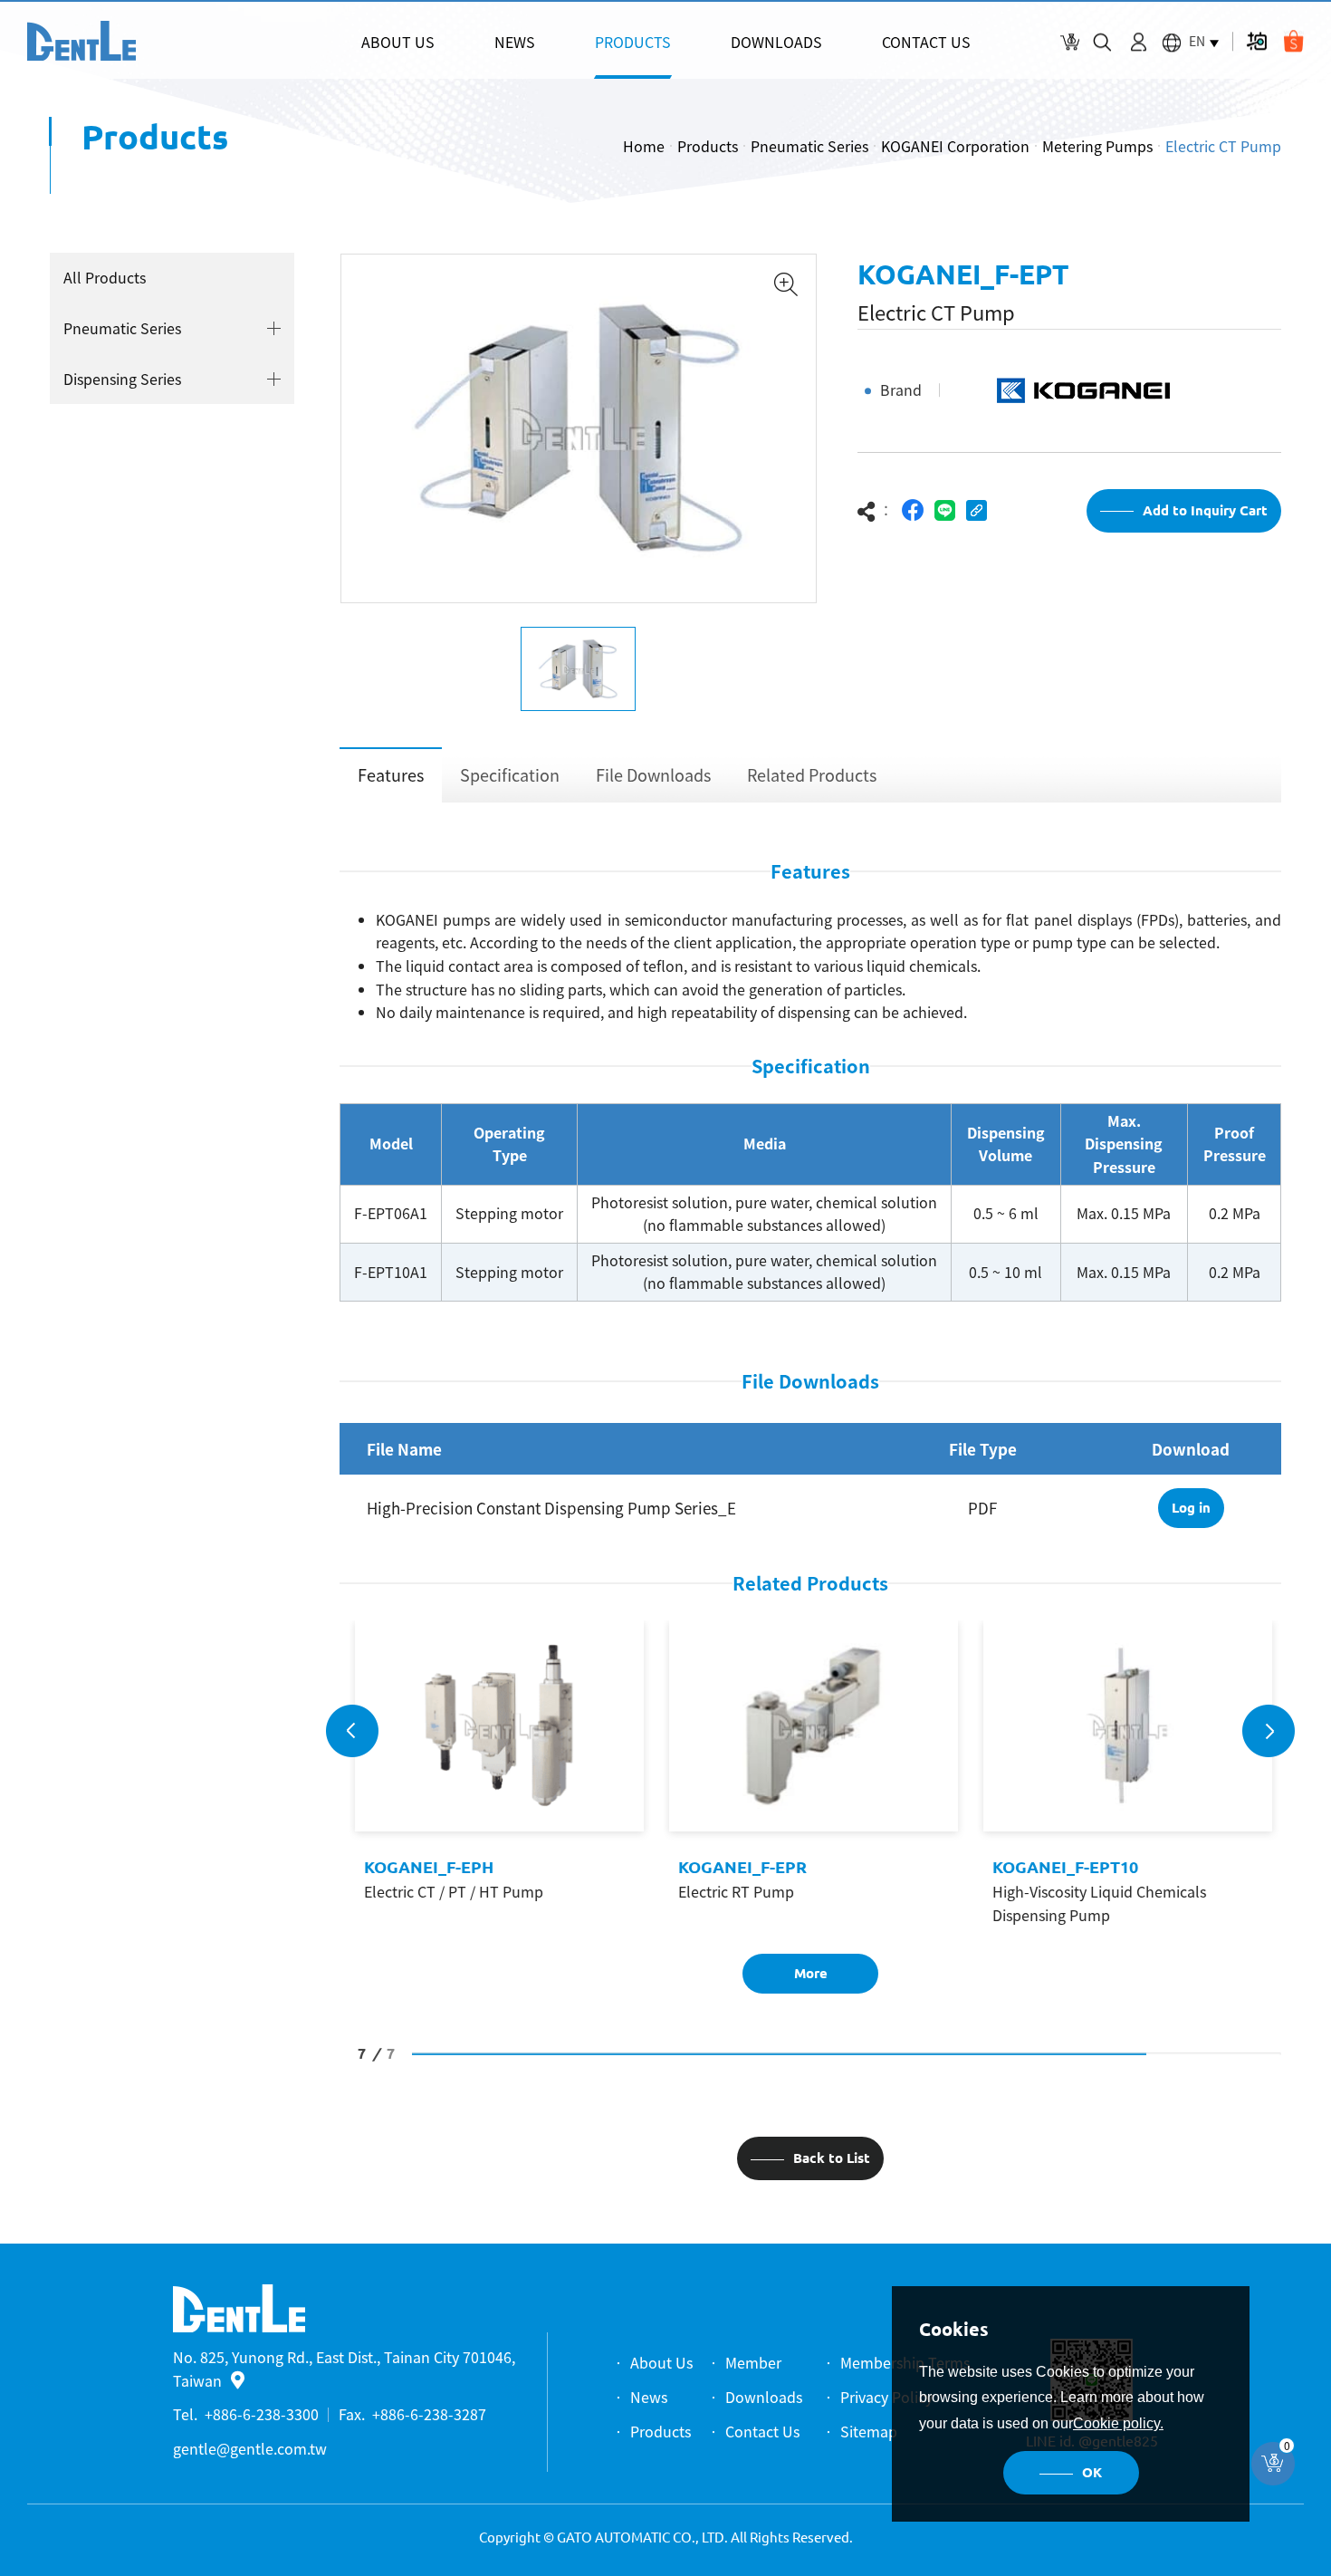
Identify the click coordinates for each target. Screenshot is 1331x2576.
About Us (661, 2362)
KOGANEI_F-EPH (426, 1867)
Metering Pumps (1097, 146)
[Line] (945, 510)
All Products (105, 277)
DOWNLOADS (776, 42)
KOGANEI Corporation (955, 146)
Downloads (764, 2397)
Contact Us (762, 2431)
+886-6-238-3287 (429, 2414)
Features (391, 775)
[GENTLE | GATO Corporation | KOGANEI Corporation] (81, 41)
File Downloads (653, 775)
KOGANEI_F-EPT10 (1063, 1867)
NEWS (515, 42)
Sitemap (869, 2431)
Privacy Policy (886, 2397)
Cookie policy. (1118, 2423)
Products (708, 146)
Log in (1191, 1508)
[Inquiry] (1070, 42)
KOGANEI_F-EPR (740, 1867)
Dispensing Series (122, 379)
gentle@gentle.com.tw (250, 2448)
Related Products (812, 775)
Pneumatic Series (809, 146)
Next (1269, 1731)
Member (753, 2362)
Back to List (832, 2158)
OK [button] (1092, 2472)
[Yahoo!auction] (1256, 41)
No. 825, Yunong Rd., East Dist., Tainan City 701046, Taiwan (344, 2369)
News (649, 2397)
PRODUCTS (633, 42)
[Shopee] (1293, 41)
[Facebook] (913, 510)
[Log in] (1139, 42)
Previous (352, 1731)
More (811, 1973)
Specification (510, 775)
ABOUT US (398, 42)
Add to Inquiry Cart (1205, 510)
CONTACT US (926, 42)
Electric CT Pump (1223, 146)
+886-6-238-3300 (262, 2414)
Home (644, 146)
